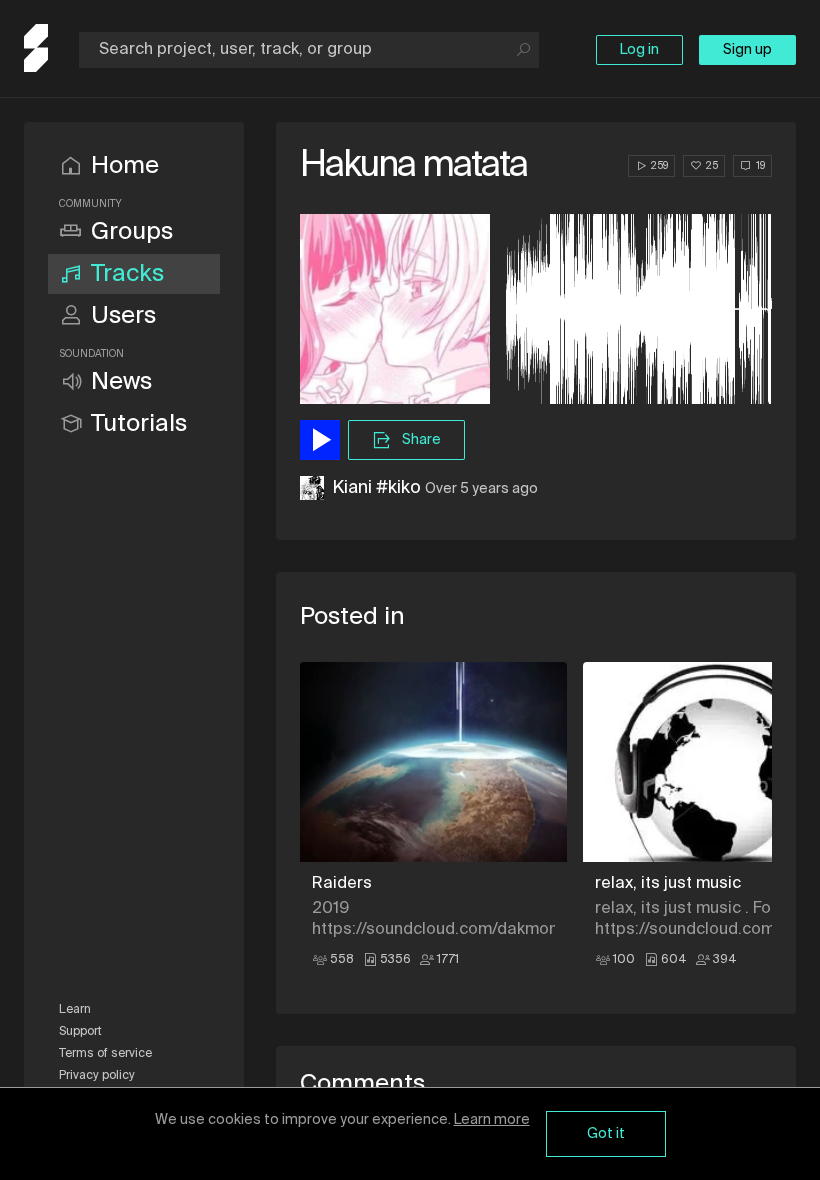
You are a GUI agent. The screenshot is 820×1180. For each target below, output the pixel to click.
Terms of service (105, 1054)
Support (80, 1032)
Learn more (492, 1120)
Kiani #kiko (376, 488)
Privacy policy (97, 1076)
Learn (75, 1010)
